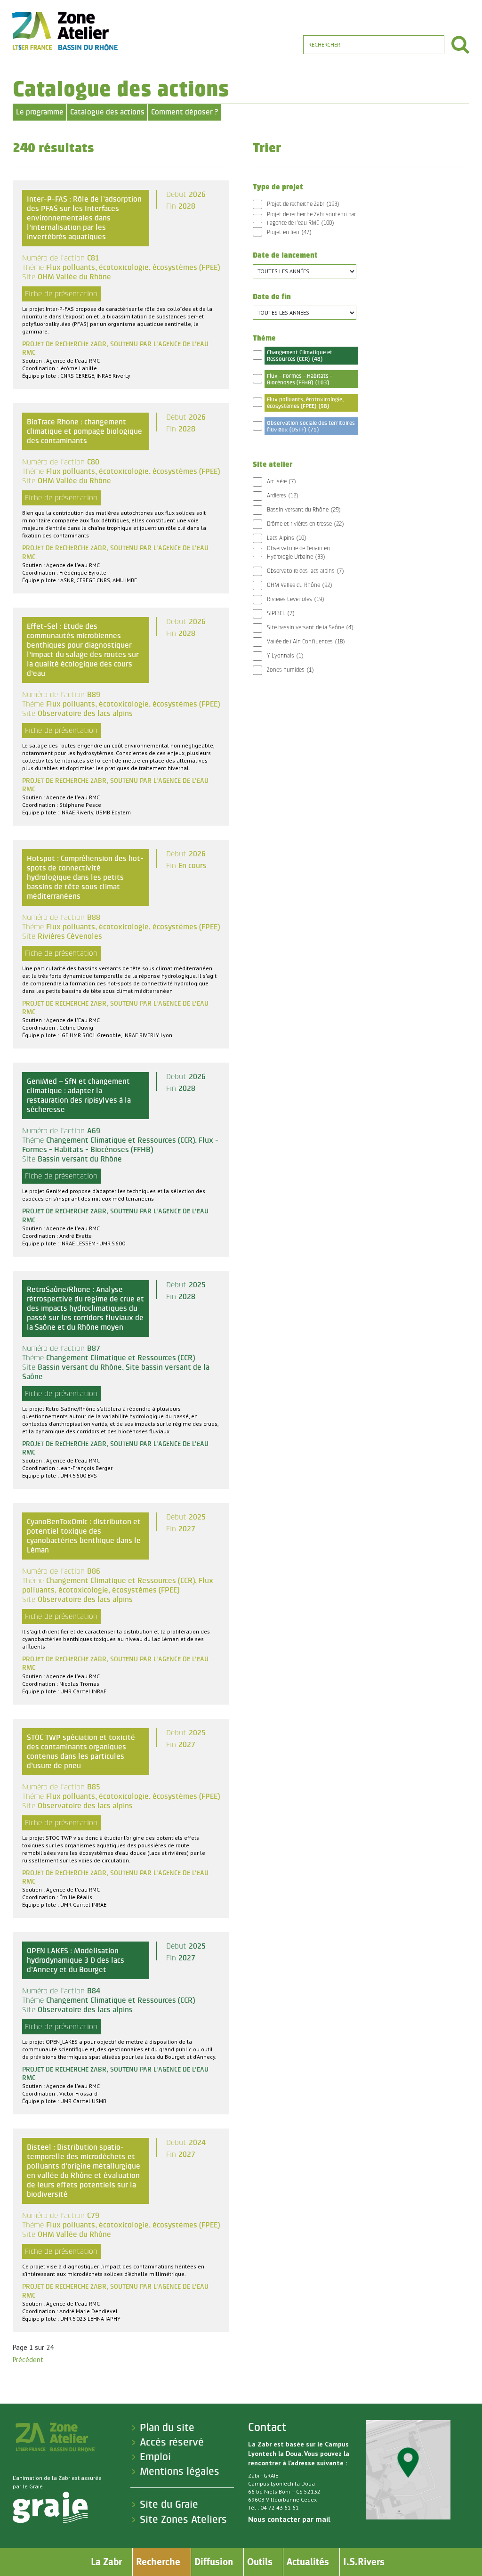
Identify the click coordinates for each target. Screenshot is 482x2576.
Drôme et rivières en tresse (305, 524)
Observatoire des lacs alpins (305, 571)
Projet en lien (289, 232)
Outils (260, 2562)
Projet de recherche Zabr (303, 204)
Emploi (155, 2457)
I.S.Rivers (364, 2562)
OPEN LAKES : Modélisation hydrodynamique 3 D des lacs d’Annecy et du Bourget (76, 1960)
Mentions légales (180, 2471)
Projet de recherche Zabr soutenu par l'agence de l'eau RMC (311, 219)
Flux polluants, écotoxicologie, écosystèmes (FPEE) (305, 403)
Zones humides (290, 670)
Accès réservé (172, 2442)
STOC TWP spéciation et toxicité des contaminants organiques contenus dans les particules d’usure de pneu (81, 1751)
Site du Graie (169, 2504)
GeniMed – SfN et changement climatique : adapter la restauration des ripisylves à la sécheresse (79, 1095)
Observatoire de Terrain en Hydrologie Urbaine (298, 553)
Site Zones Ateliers (183, 2519)
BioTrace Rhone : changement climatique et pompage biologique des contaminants (84, 431)
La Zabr (106, 2562)
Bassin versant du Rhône (304, 510)
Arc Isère (281, 481)
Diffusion (214, 2562)
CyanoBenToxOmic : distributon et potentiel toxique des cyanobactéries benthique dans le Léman (84, 1536)
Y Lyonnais (285, 656)
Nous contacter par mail (289, 2519)
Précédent (28, 2360)
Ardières (282, 496)
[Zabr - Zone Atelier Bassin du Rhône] (64, 31)
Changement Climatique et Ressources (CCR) (300, 356)
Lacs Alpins (286, 538)
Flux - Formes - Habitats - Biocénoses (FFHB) (300, 379)
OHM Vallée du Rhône (299, 585)
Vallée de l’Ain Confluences (306, 642)
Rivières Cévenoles (295, 599)
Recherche (158, 2562)
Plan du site (167, 2428)
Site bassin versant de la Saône (310, 627)
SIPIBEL (281, 613)
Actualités (308, 2562)
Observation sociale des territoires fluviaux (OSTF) (311, 426)
